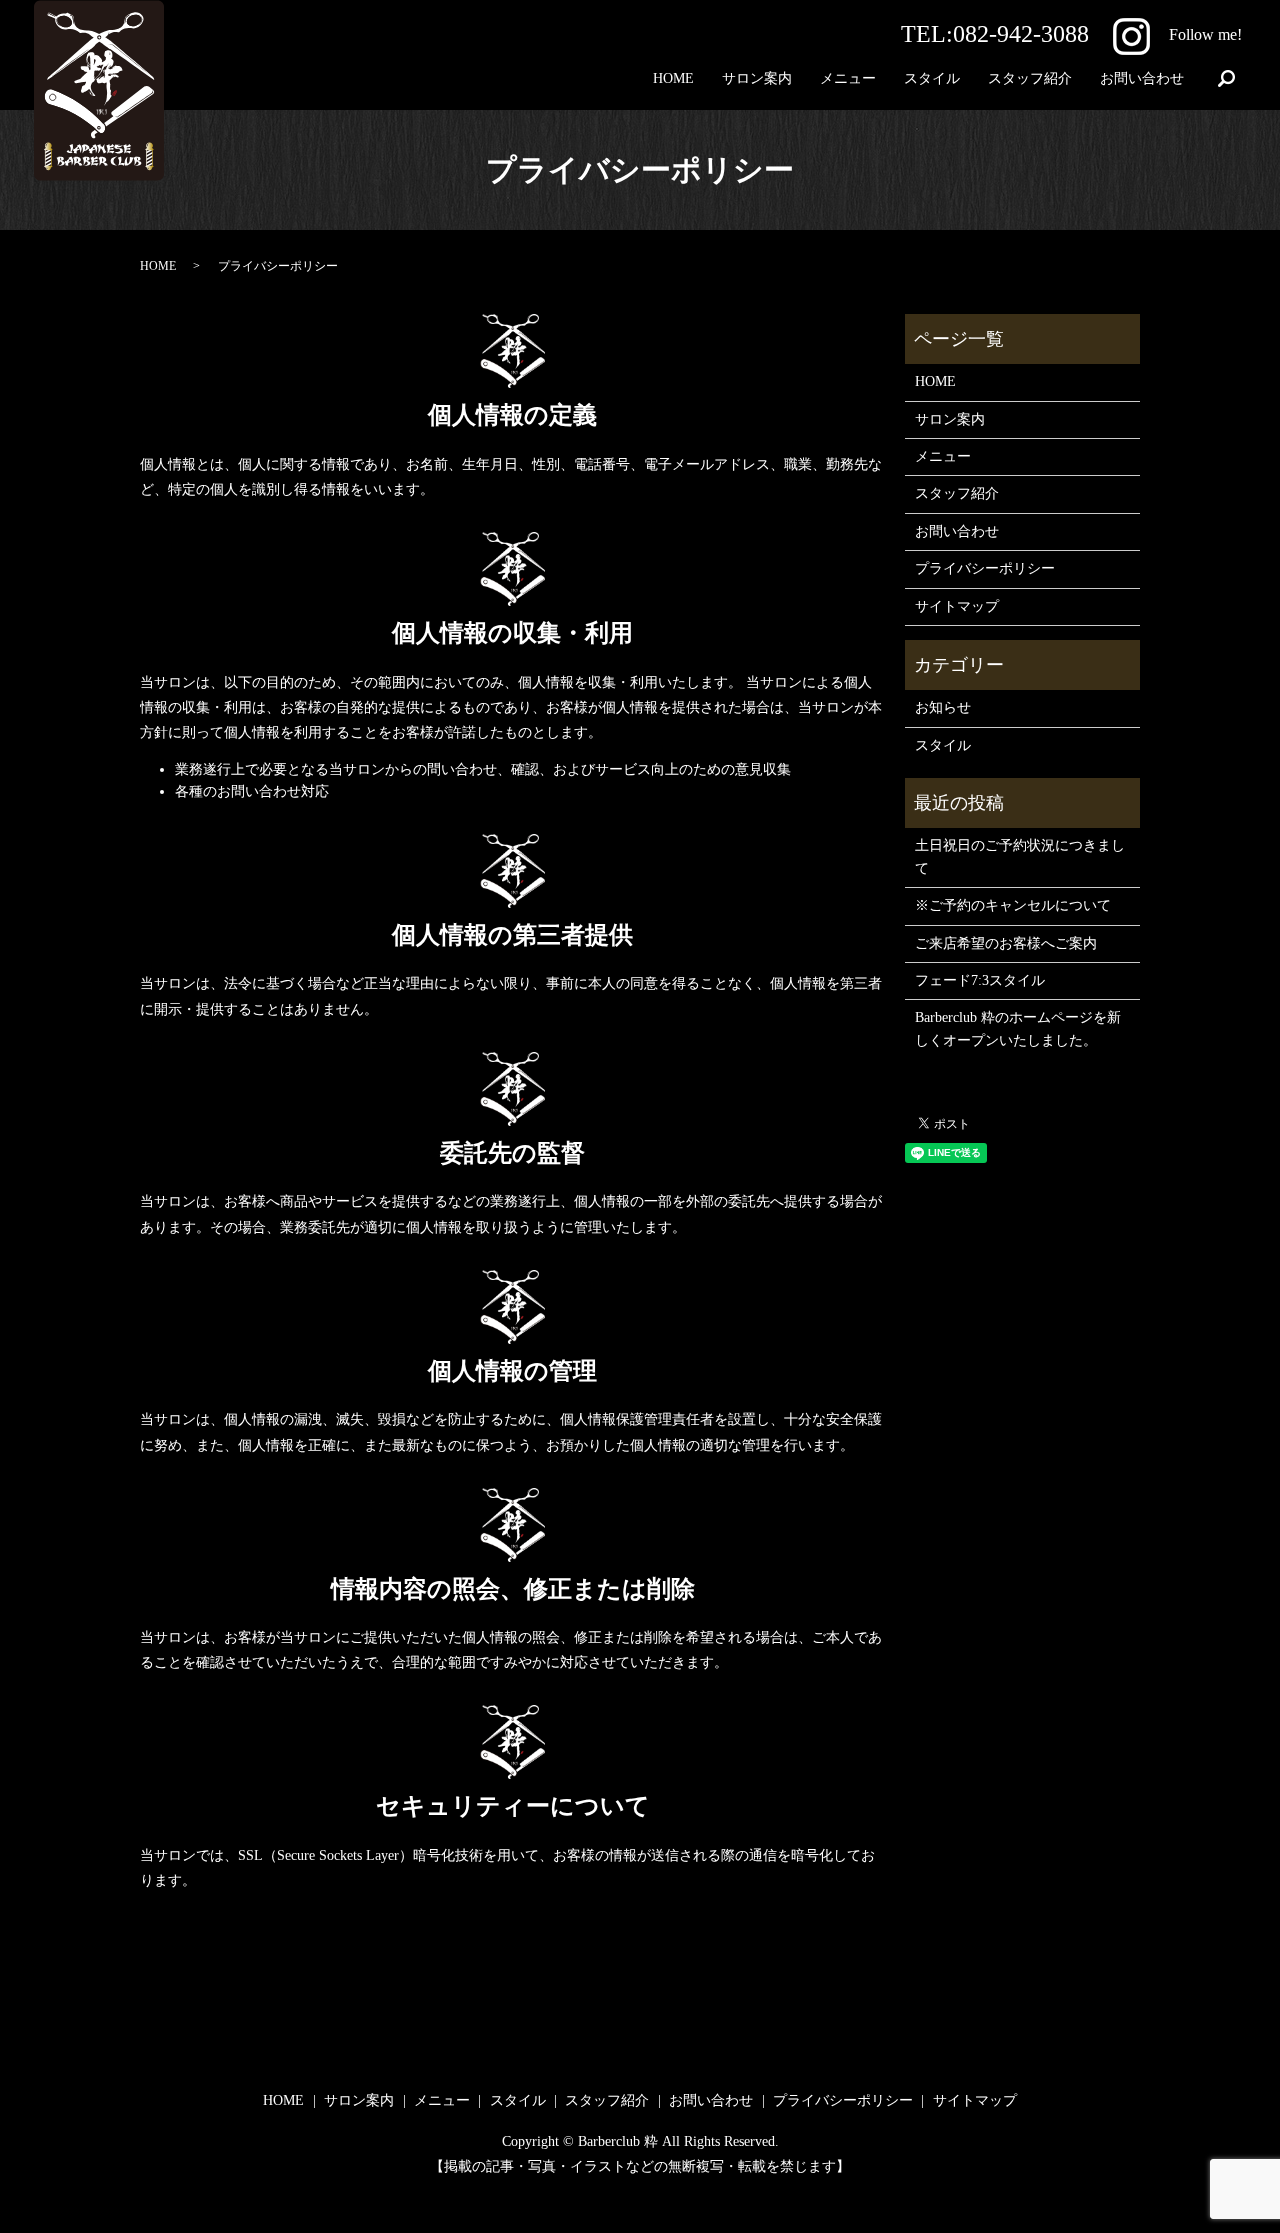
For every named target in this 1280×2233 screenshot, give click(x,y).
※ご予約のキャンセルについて (1013, 905)
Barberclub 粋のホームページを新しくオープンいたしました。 (1018, 1028)
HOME (673, 78)
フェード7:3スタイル (980, 980)
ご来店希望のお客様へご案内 (1006, 943)
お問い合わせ (1142, 78)
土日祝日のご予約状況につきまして (1020, 856)
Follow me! (1205, 34)
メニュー (848, 78)
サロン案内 (757, 78)
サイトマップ (957, 606)
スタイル (932, 78)
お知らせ (943, 707)
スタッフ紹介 (1030, 78)
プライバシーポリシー (985, 568)
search (1227, 80)
